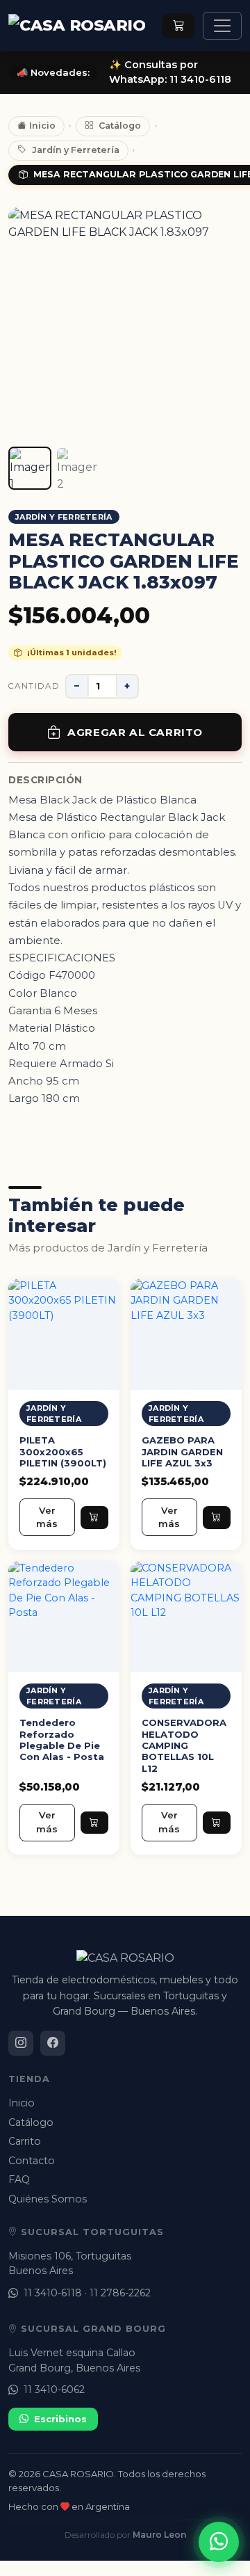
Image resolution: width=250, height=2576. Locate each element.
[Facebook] (53, 2043)
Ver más (47, 1517)
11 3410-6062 (54, 2390)
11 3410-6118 (53, 2293)
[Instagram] (21, 2043)
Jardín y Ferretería (76, 150)
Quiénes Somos (48, 2199)
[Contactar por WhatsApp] (219, 2542)
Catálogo (120, 126)
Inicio (42, 126)
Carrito (25, 2141)
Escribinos (60, 2419)
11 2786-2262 (120, 2293)
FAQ (19, 2179)
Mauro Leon (159, 2535)
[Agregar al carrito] (94, 1517)
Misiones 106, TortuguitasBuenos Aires (70, 2263)
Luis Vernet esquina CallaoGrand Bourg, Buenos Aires (74, 2360)
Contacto (32, 2161)
